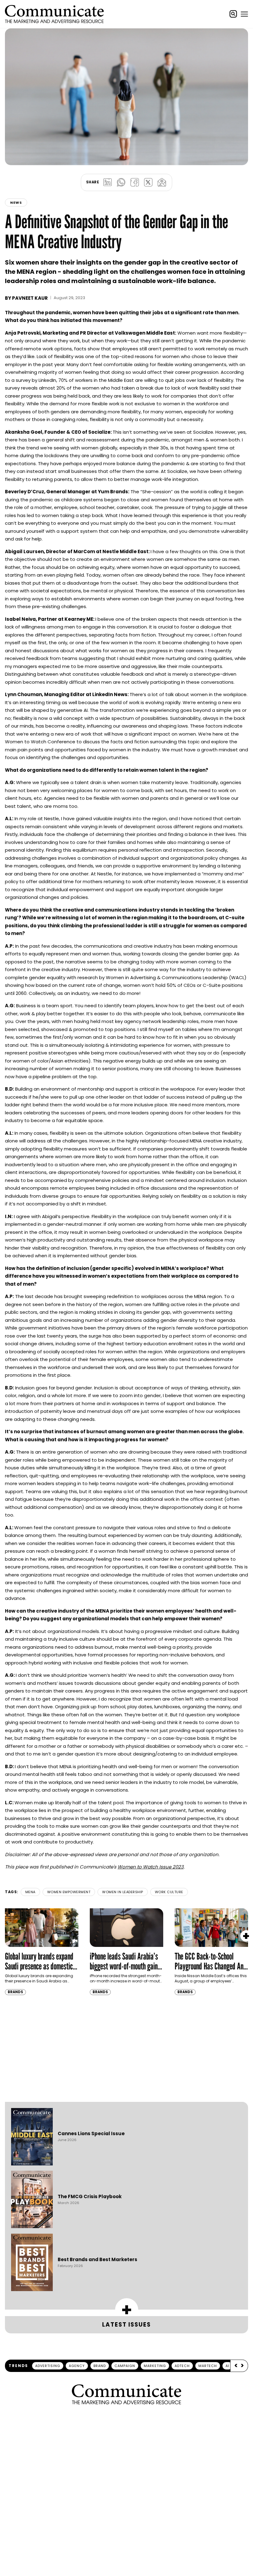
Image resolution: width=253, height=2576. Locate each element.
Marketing (155, 2366)
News (16, 202)
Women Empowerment (69, 1892)
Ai (227, 2366)
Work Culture (169, 1892)
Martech (208, 2366)
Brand (100, 2366)
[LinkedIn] (107, 182)
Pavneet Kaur (30, 298)
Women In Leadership (123, 1892)
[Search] (233, 14)
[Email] (162, 182)
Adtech (182, 2366)
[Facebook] (135, 182)
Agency (77, 2366)
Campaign (125, 2366)
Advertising (48, 2366)
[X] (148, 182)
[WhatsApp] (121, 182)
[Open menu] (244, 14)
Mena (30, 1892)
